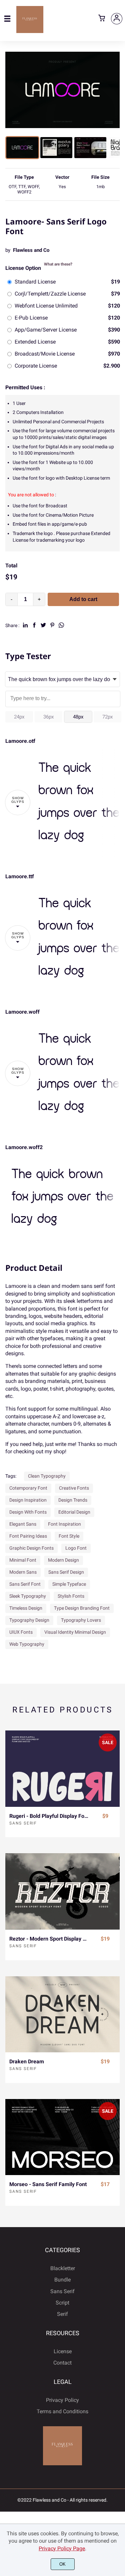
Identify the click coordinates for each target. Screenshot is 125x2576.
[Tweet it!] (43, 625)
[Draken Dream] (62, 2014)
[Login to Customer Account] (117, 19)
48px (78, 717)
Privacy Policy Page (62, 2548)
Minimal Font (23, 1560)
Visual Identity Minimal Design (75, 1632)
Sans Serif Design (66, 1572)
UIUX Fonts (21, 1632)
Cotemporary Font (28, 1488)
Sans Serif (23, 1823)
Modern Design (63, 1560)
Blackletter (63, 2268)
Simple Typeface (69, 1584)
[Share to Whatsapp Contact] (61, 625)
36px (48, 717)
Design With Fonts (28, 1512)
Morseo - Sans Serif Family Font (48, 2184)
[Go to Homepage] (30, 31)
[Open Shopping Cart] (102, 19)
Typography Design (29, 1620)
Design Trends (73, 1500)
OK (62, 2564)
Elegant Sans (23, 1524)
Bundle (62, 2280)
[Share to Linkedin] (25, 625)
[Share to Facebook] (34, 625)
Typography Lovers (81, 1620)
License (63, 2351)
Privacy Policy (62, 2400)
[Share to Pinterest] (52, 625)
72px (107, 717)
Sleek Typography (28, 1596)
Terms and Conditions (62, 2411)
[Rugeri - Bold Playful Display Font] (62, 1768)
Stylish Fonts (71, 1596)
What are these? (58, 264)
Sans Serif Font (25, 1584)
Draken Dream (27, 2062)
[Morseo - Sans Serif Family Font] (62, 2137)
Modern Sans (23, 1572)
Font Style (69, 1536)
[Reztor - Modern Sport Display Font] (62, 1891)
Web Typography (27, 1644)
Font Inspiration (64, 1524)
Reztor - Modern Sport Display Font (49, 1939)
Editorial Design (74, 1512)
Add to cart (83, 599)
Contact (62, 2363)
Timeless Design (26, 1608)
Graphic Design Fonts (31, 1548)
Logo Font (76, 1548)
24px (19, 717)
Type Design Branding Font (82, 1608)
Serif (62, 2314)
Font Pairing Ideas (28, 1536)
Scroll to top (119, 2281)
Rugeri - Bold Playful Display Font (49, 1816)
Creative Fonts (74, 1488)
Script (62, 2303)
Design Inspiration (28, 1500)
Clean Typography (47, 1476)
